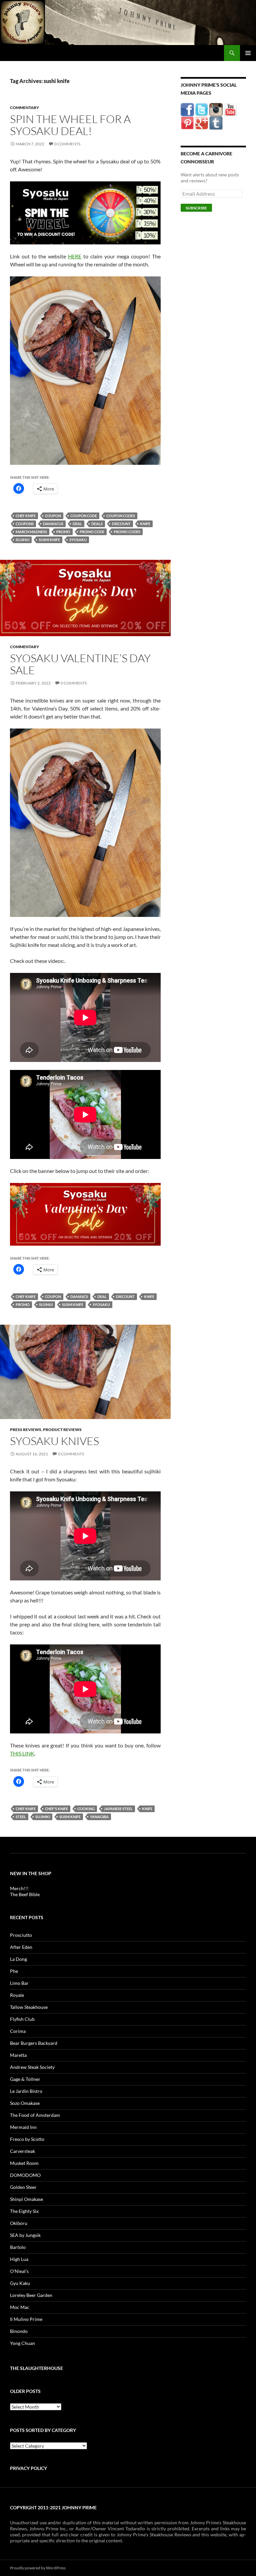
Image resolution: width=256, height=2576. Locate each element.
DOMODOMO (25, 2175)
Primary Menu (248, 53)
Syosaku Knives (54, 1441)
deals (97, 524)
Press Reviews (26, 1430)
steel (21, 1817)
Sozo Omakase (25, 2103)
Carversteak (22, 2151)
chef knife (26, 516)
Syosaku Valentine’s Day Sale (80, 664)
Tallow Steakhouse (29, 2007)
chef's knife (56, 1809)
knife (145, 524)
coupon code (84, 516)
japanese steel (118, 1809)
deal (77, 524)
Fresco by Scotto (27, 2139)
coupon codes (121, 516)
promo (63, 532)
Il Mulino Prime (26, 2319)
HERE (75, 256)
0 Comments (67, 144)
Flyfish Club (22, 2019)
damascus (53, 524)
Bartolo (18, 2247)
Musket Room (24, 2163)
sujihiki (43, 1817)
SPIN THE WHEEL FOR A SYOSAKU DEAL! (70, 125)
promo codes (127, 532)
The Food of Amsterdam (35, 2115)
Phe (14, 1971)
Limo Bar (19, 1983)
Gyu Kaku (20, 2283)
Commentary (24, 108)
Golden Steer (23, 2187)
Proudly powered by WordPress (38, 2568)
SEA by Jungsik (25, 2235)
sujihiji (22, 540)
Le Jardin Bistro (26, 2091)
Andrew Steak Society (32, 2067)
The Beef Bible (25, 1894)
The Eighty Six (24, 2211)
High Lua (19, 2259)
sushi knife (49, 540)
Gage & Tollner (25, 2079)
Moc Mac (20, 2307)
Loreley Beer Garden (31, 2295)
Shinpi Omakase (26, 2199)
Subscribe (196, 208)
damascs (79, 1297)
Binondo (19, 2331)
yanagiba (99, 1817)
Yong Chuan (22, 2343)
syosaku (78, 540)
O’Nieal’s (19, 2271)
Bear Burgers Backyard (34, 2043)
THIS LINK (22, 1753)
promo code (92, 532)
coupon (53, 516)
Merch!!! (19, 1888)
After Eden (21, 1947)
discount (121, 524)
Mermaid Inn (23, 2127)
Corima (18, 2031)
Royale (17, 1995)
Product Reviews (62, 1430)
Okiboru (19, 2223)
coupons (25, 524)
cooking (86, 1809)
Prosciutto (21, 1935)
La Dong (18, 1959)
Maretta (18, 2055)
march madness (31, 532)
